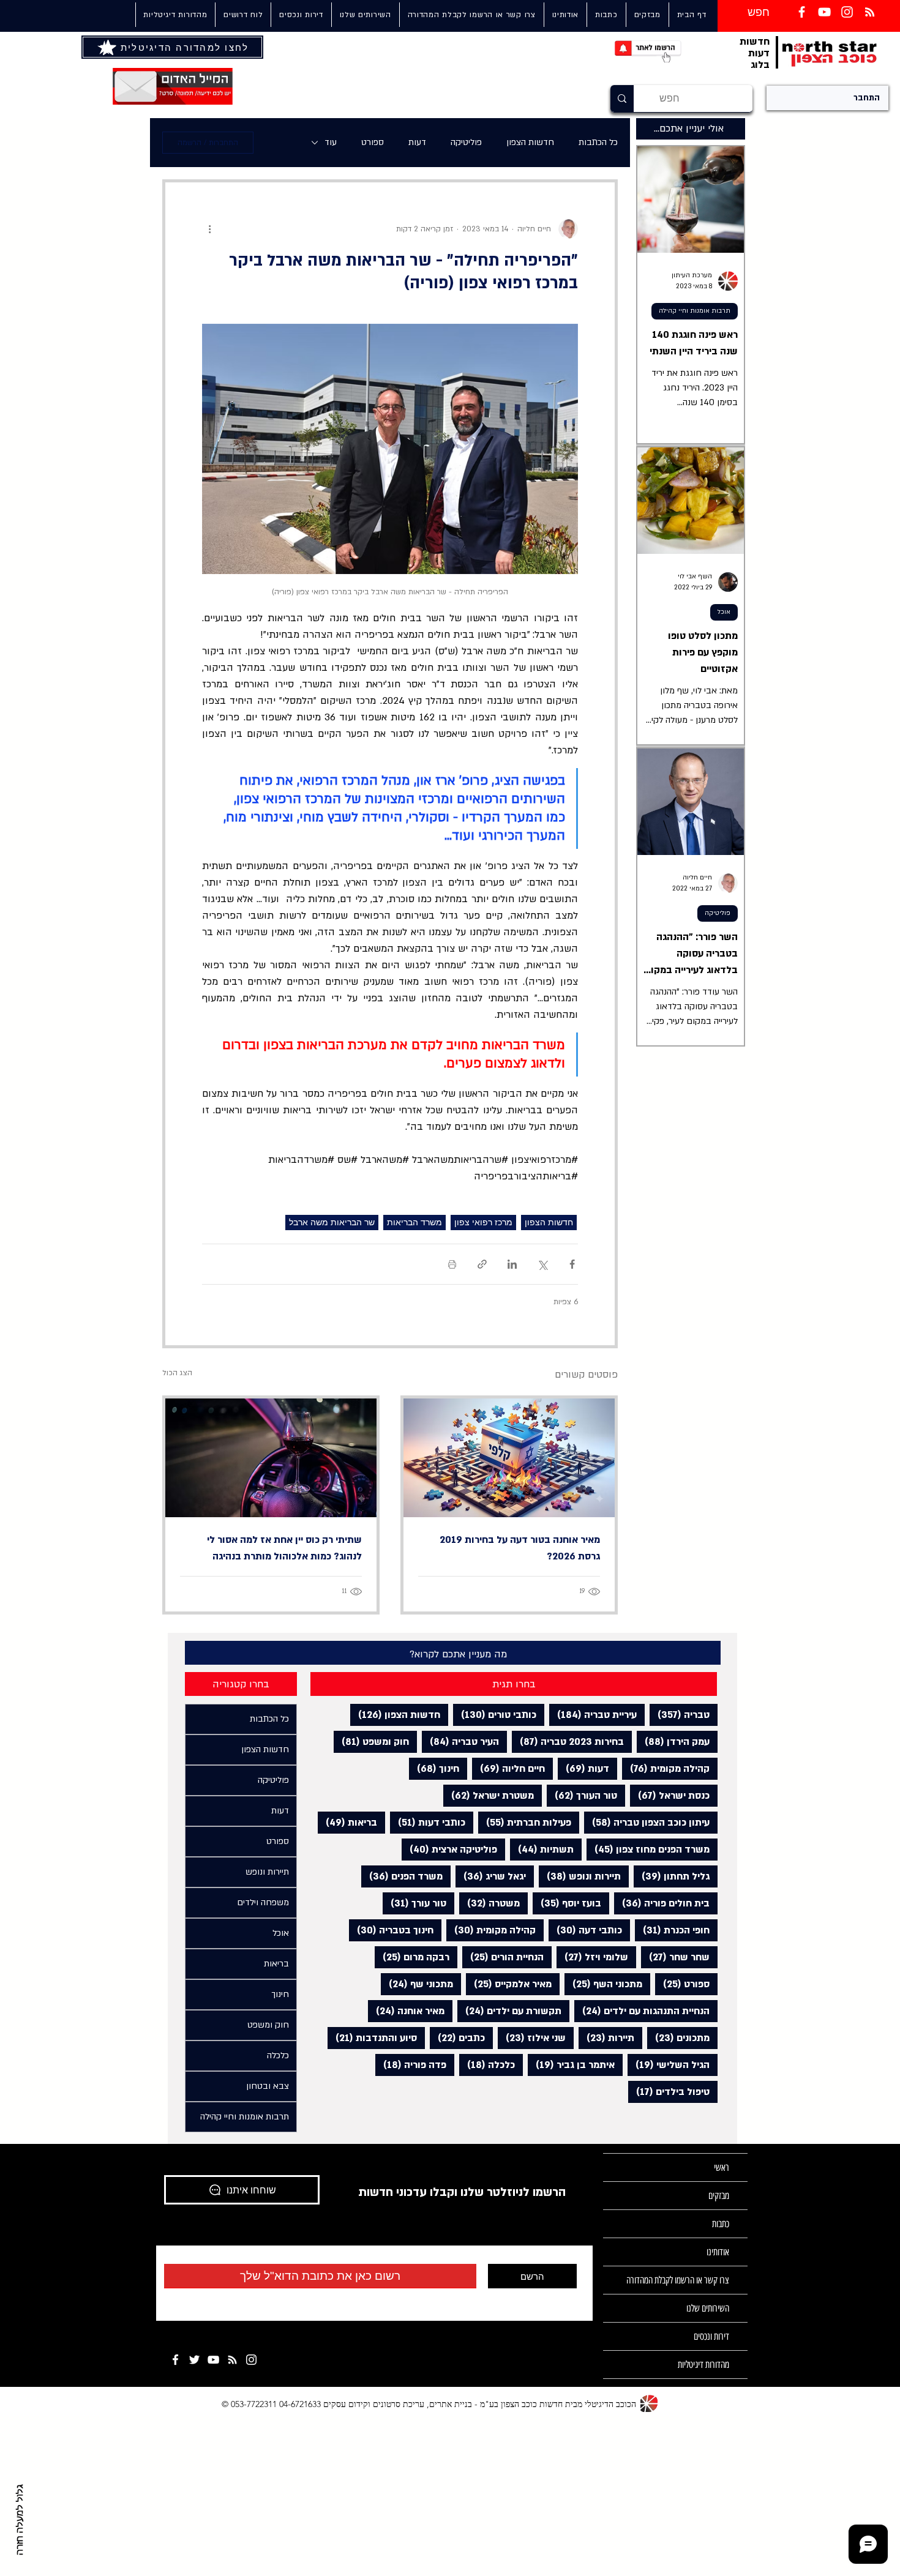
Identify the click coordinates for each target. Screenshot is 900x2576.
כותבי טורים (495, 1715)
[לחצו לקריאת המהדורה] (108, 47)
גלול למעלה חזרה (20, 2520)
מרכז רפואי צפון (483, 1222)
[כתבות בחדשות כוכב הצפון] (870, 12)
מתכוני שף (417, 1984)
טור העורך (582, 1795)
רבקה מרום (412, 1957)
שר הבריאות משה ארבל (332, 1222)
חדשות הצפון (530, 142)
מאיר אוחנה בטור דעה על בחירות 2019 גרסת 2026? (520, 1548)
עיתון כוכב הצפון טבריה (647, 1822)
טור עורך (414, 1903)
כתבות (721, 2224)
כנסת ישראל (670, 1795)
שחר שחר (675, 1957)
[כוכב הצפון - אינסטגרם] (251, 2360)
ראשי (722, 2167)
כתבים (457, 2038)
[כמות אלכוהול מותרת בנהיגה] (271, 1458)
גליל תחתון (672, 1876)
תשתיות (542, 1849)
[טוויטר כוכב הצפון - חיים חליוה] (194, 2360)
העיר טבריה (460, 1742)
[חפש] (622, 99)
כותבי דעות (428, 1822)
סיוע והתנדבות (372, 2038)
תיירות (606, 2038)
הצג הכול (177, 1373)
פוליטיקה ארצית (449, 1849)
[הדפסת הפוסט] (452, 1264)
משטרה (489, 1903)
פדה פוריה (411, 2065)
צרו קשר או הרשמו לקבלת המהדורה (678, 2280)
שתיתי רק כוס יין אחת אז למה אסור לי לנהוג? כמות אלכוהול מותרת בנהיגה (284, 1548)
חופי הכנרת (672, 1930)
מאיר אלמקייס (509, 1984)
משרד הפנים (402, 1876)
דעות (417, 142)
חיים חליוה (508, 1768)
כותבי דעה (585, 1930)
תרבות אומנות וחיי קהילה (695, 311)
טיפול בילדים (669, 2092)
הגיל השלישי (669, 2065)
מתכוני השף (603, 1984)
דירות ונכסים (711, 2336)
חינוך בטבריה (391, 1930)
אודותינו (718, 2252)
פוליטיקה (466, 142)
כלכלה (487, 2065)
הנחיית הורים (503, 1957)
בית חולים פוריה (662, 1903)
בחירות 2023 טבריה (568, 1742)
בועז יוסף (567, 1903)
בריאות (347, 1822)
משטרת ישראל (489, 1795)
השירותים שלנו (708, 2308)
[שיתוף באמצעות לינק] (482, 1264)
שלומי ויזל (592, 1957)
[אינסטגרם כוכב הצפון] (847, 12)
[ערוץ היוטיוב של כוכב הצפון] (824, 12)
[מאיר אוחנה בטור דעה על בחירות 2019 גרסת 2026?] (509, 1458)
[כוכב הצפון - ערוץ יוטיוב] (213, 2360)
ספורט (373, 142)
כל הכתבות (598, 142)
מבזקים (719, 2196)
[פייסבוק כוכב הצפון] (802, 12)
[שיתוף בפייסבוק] (572, 1264)
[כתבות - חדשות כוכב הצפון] (232, 2360)
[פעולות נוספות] (209, 229)
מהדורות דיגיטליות (703, 2365)
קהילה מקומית (666, 1768)
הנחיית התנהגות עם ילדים (642, 2011)
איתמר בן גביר (571, 2065)
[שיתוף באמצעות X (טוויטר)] (542, 1264)
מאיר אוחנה (406, 2011)
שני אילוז (532, 2038)
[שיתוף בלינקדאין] (512, 1264)
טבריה (680, 1715)
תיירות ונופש (580, 1876)
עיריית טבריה (593, 1715)
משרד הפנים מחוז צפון (648, 1849)
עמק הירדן (673, 1742)
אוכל (724, 612)
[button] (365, 15)
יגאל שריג (491, 1876)
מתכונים (678, 2038)
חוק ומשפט (371, 1742)
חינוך (434, 1768)
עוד (331, 142)
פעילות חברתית (525, 1822)
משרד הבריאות (414, 1222)
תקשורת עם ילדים (509, 2011)
